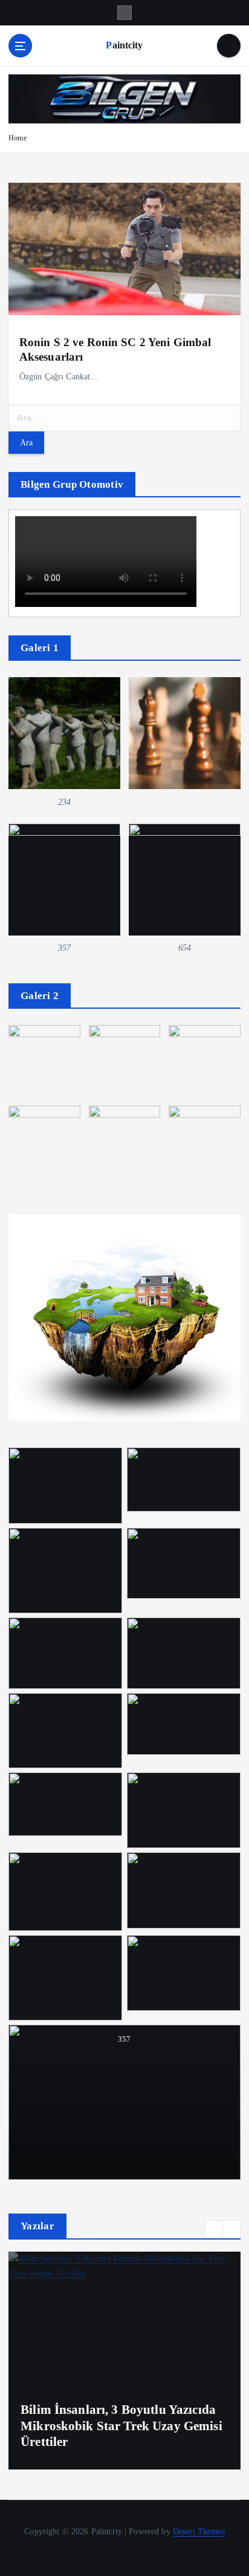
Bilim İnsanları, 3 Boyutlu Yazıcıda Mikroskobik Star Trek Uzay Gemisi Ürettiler (121, 2426)
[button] (214, 2229)
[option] (124, 2361)
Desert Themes (199, 2531)
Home (18, 138)
